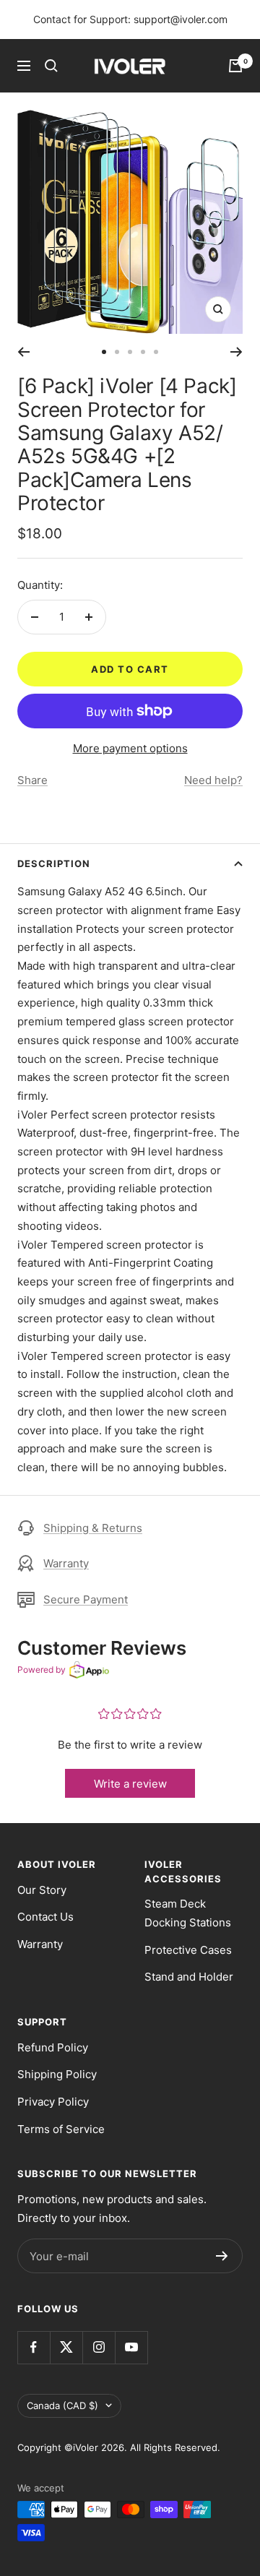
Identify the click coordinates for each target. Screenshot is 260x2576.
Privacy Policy (53, 2102)
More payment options (130, 748)
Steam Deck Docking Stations (188, 1913)
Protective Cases (188, 1950)
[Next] (237, 352)
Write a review (130, 1784)
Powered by (42, 1670)
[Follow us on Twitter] (66, 2347)
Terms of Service (61, 2129)
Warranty (66, 1563)
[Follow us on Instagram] (99, 2347)
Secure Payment (86, 1599)
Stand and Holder (189, 1977)
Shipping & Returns (93, 1528)
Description (54, 863)
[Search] (51, 66)
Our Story (42, 1890)
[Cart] (235, 66)
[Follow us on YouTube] (131, 2347)
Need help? (213, 780)
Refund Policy (53, 2047)
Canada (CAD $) (62, 2405)
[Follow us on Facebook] (34, 2347)
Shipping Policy (57, 2074)
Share (32, 780)
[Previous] (23, 352)
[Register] (222, 2256)
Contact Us (45, 1917)
